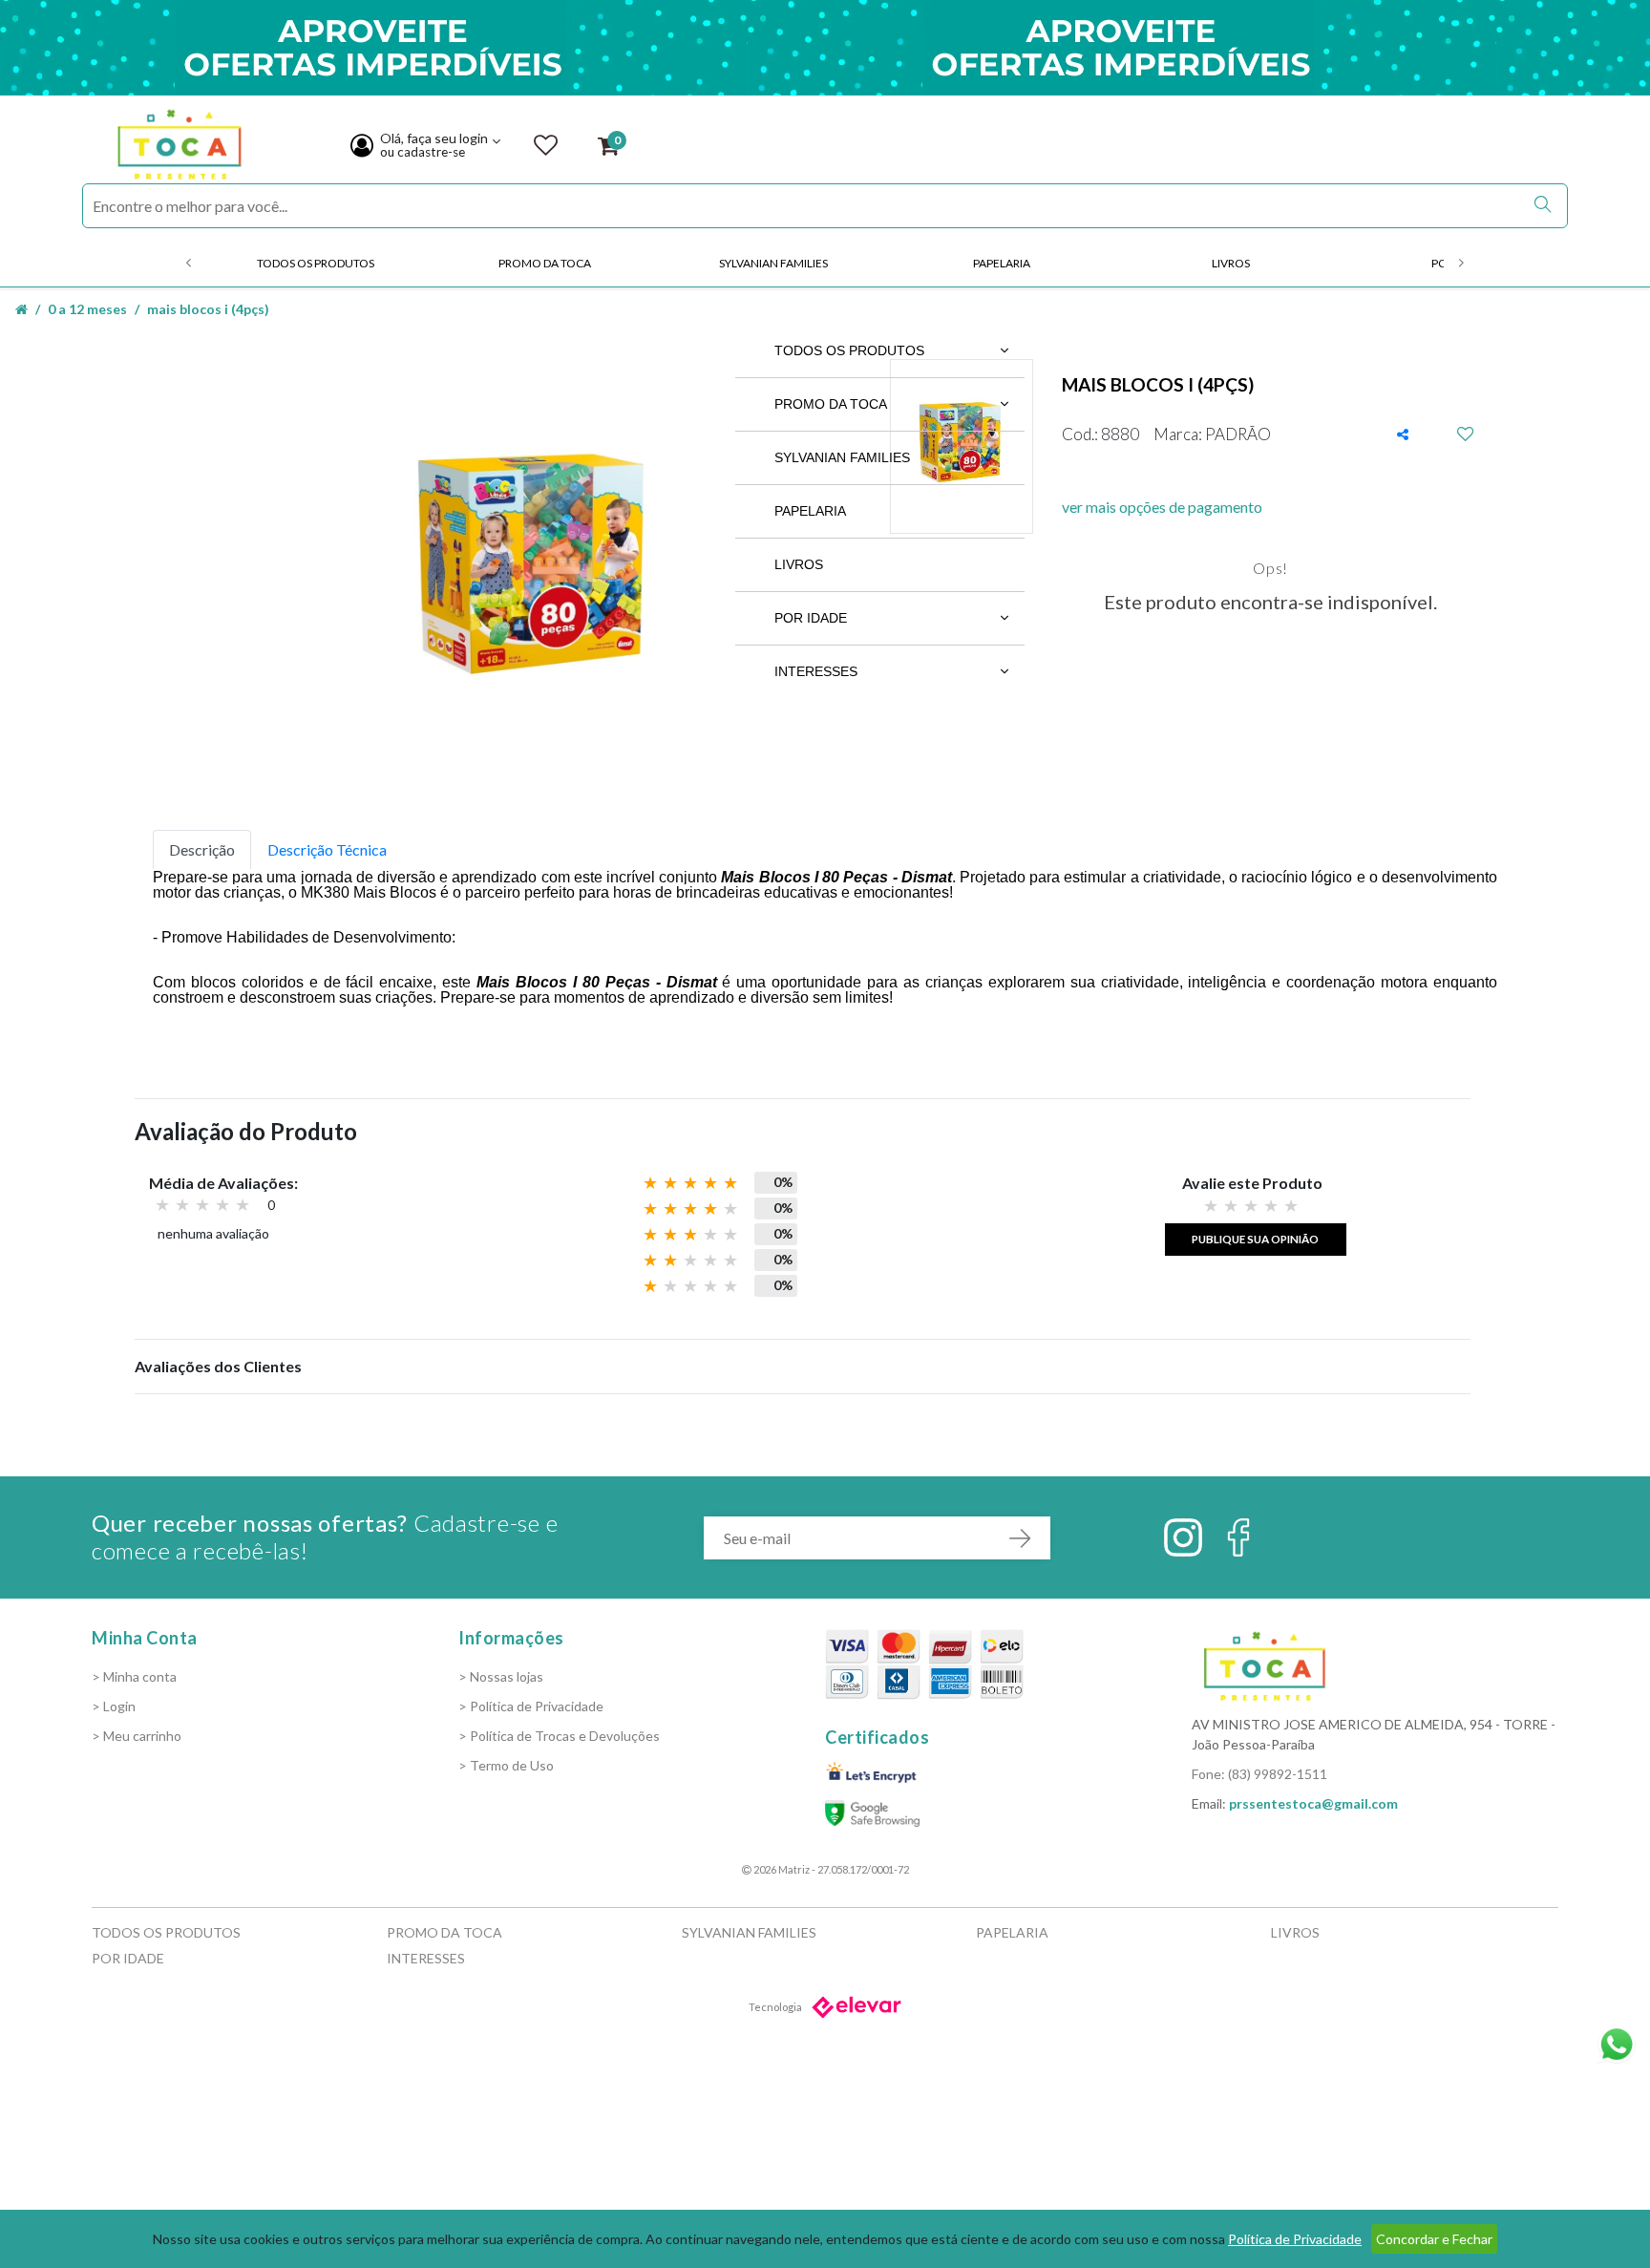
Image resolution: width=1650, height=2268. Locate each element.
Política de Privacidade (1295, 2239)
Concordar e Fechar (1434, 2239)
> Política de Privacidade (531, 1706)
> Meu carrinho (137, 1736)
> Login (114, 1706)
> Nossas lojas (501, 1676)
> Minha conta (134, 1676)
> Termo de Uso (506, 1765)
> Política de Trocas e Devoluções (559, 1736)
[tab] (202, 850)
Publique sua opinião (1255, 1239)
